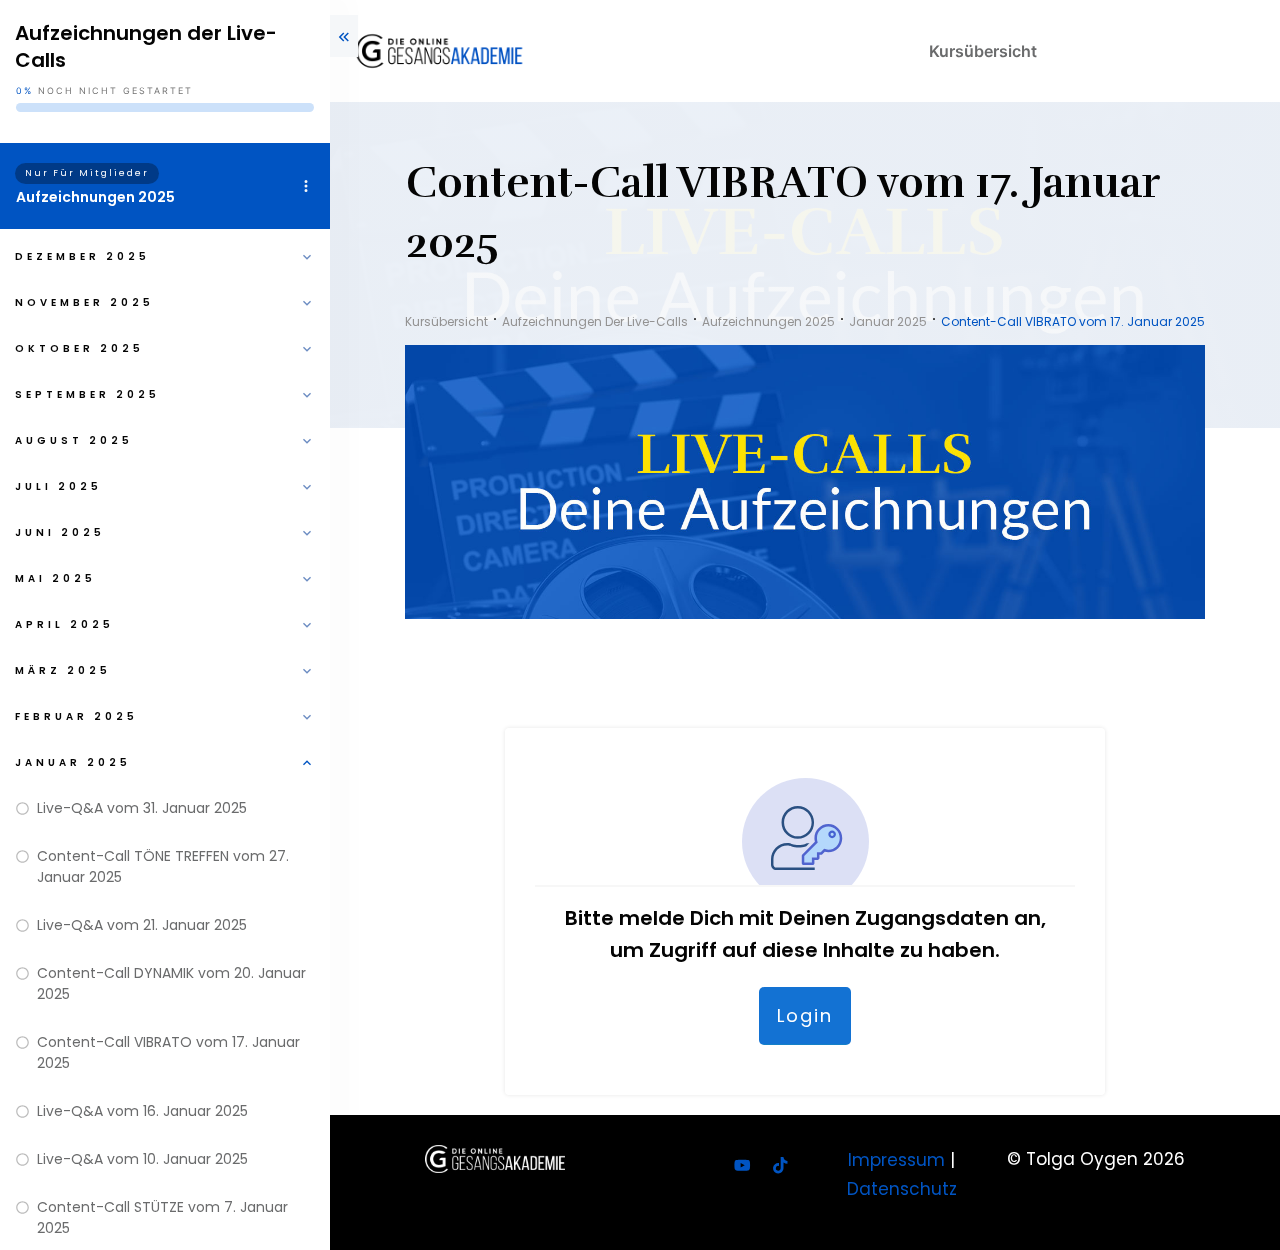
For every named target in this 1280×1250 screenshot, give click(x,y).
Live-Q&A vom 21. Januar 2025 (142, 925)
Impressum (896, 1160)
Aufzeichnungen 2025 (95, 197)
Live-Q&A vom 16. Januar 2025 (142, 1111)
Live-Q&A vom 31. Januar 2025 (142, 808)
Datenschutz (902, 1189)
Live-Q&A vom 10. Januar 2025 (142, 1159)
